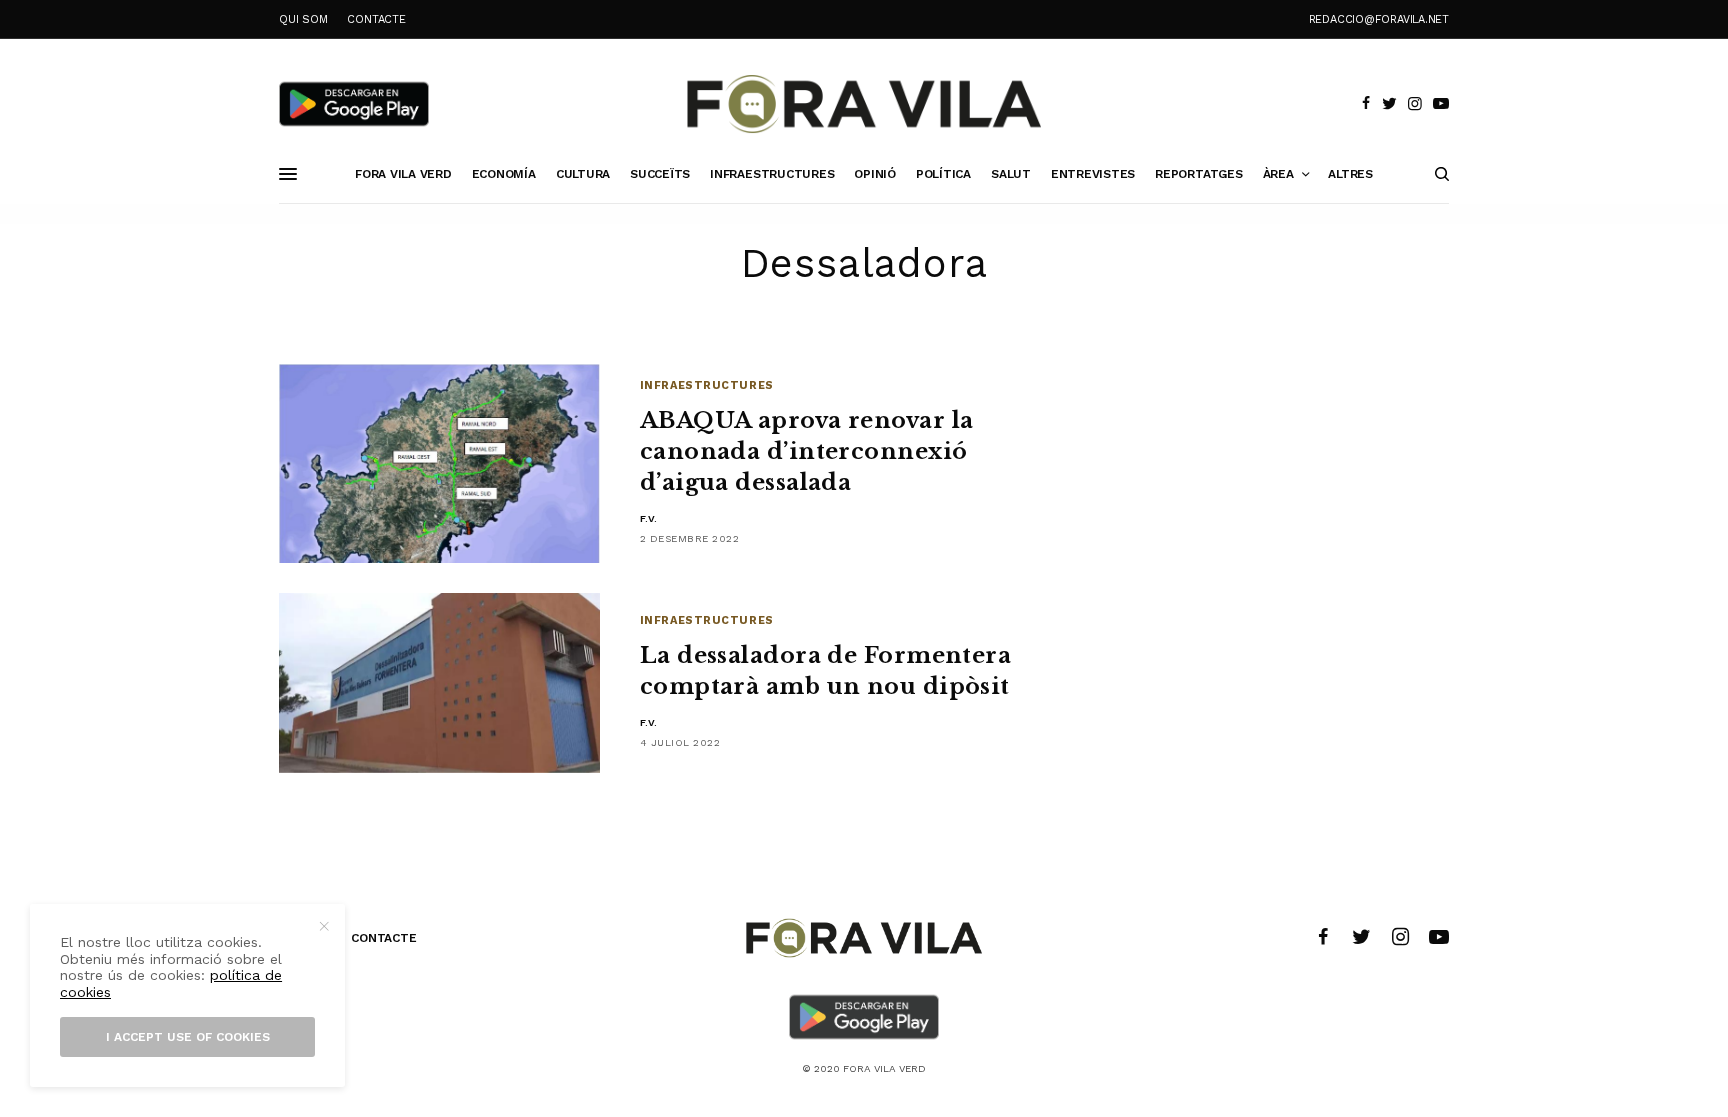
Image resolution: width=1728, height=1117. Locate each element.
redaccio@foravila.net (1379, 19)
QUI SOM (303, 19)
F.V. (649, 518)
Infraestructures (707, 385)
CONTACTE (376, 19)
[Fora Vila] (864, 104)
